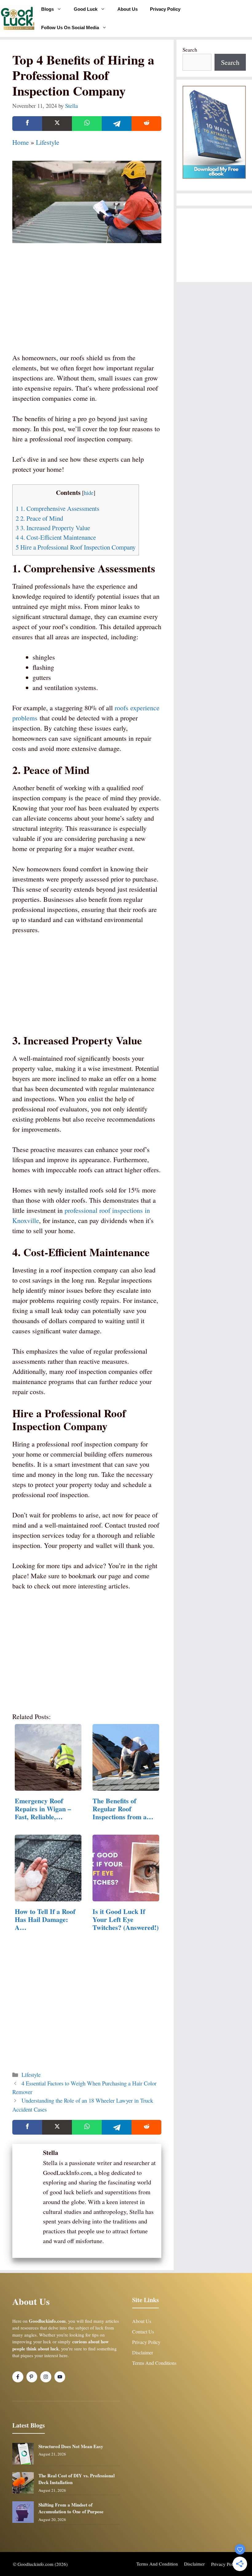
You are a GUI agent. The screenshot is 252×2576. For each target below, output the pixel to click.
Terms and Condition (157, 2564)
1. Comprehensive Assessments (57, 508)
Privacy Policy (165, 9)
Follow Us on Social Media (70, 28)
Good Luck (86, 9)
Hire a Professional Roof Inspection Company (76, 547)
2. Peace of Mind (39, 518)
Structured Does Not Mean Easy (71, 2446)
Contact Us (143, 2331)
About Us (128, 9)
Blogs (47, 9)
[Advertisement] (87, 306)
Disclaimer (143, 2352)
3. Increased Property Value (53, 528)
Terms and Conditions (154, 2363)
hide (89, 493)
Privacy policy (225, 2564)
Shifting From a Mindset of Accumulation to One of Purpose (71, 2508)
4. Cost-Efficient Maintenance (56, 537)
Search (190, 50)
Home (21, 142)
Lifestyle (48, 142)
